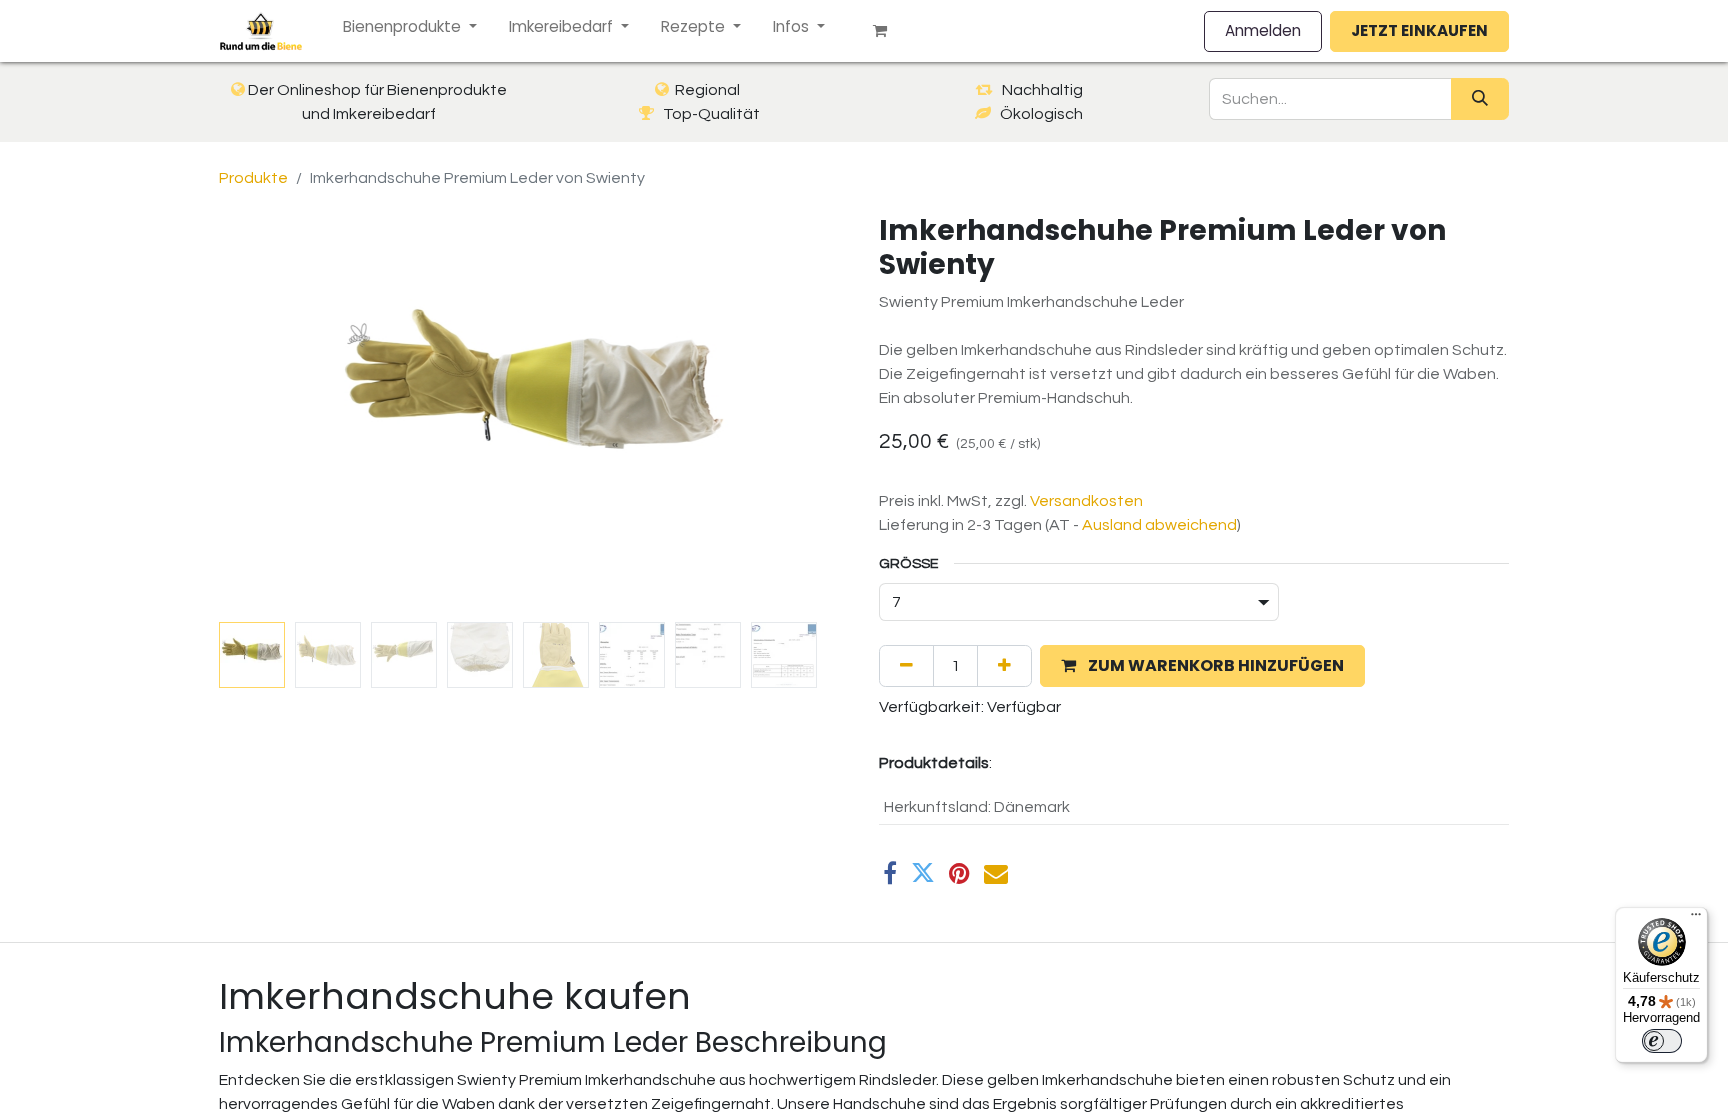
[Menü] (1696, 919)
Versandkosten (1086, 501)
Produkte (253, 178)
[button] (266, 414)
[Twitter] (923, 873)
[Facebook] (890, 873)
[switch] (1662, 1041)
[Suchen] (1480, 99)
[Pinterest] (959, 873)
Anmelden (1263, 30)
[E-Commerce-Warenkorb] (888, 31)
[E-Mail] (996, 873)
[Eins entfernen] (906, 666)
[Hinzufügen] (1004, 666)
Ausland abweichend (1159, 525)
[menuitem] (410, 27)
